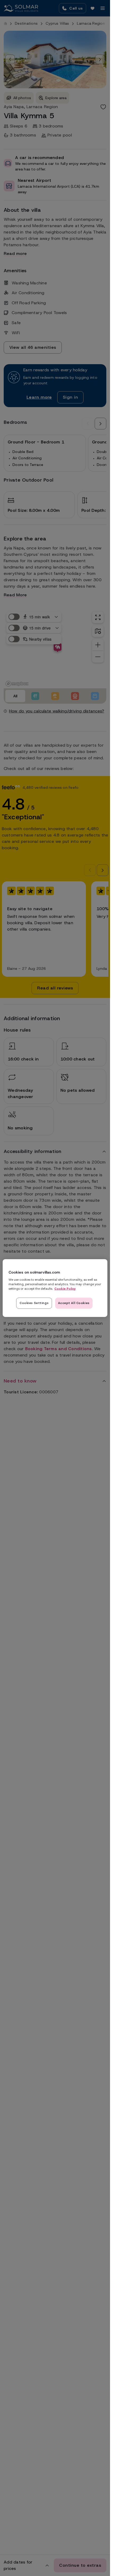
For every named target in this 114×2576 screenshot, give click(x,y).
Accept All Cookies (74, 1303)
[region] (55, 1288)
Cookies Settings (34, 1303)
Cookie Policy (65, 1289)
